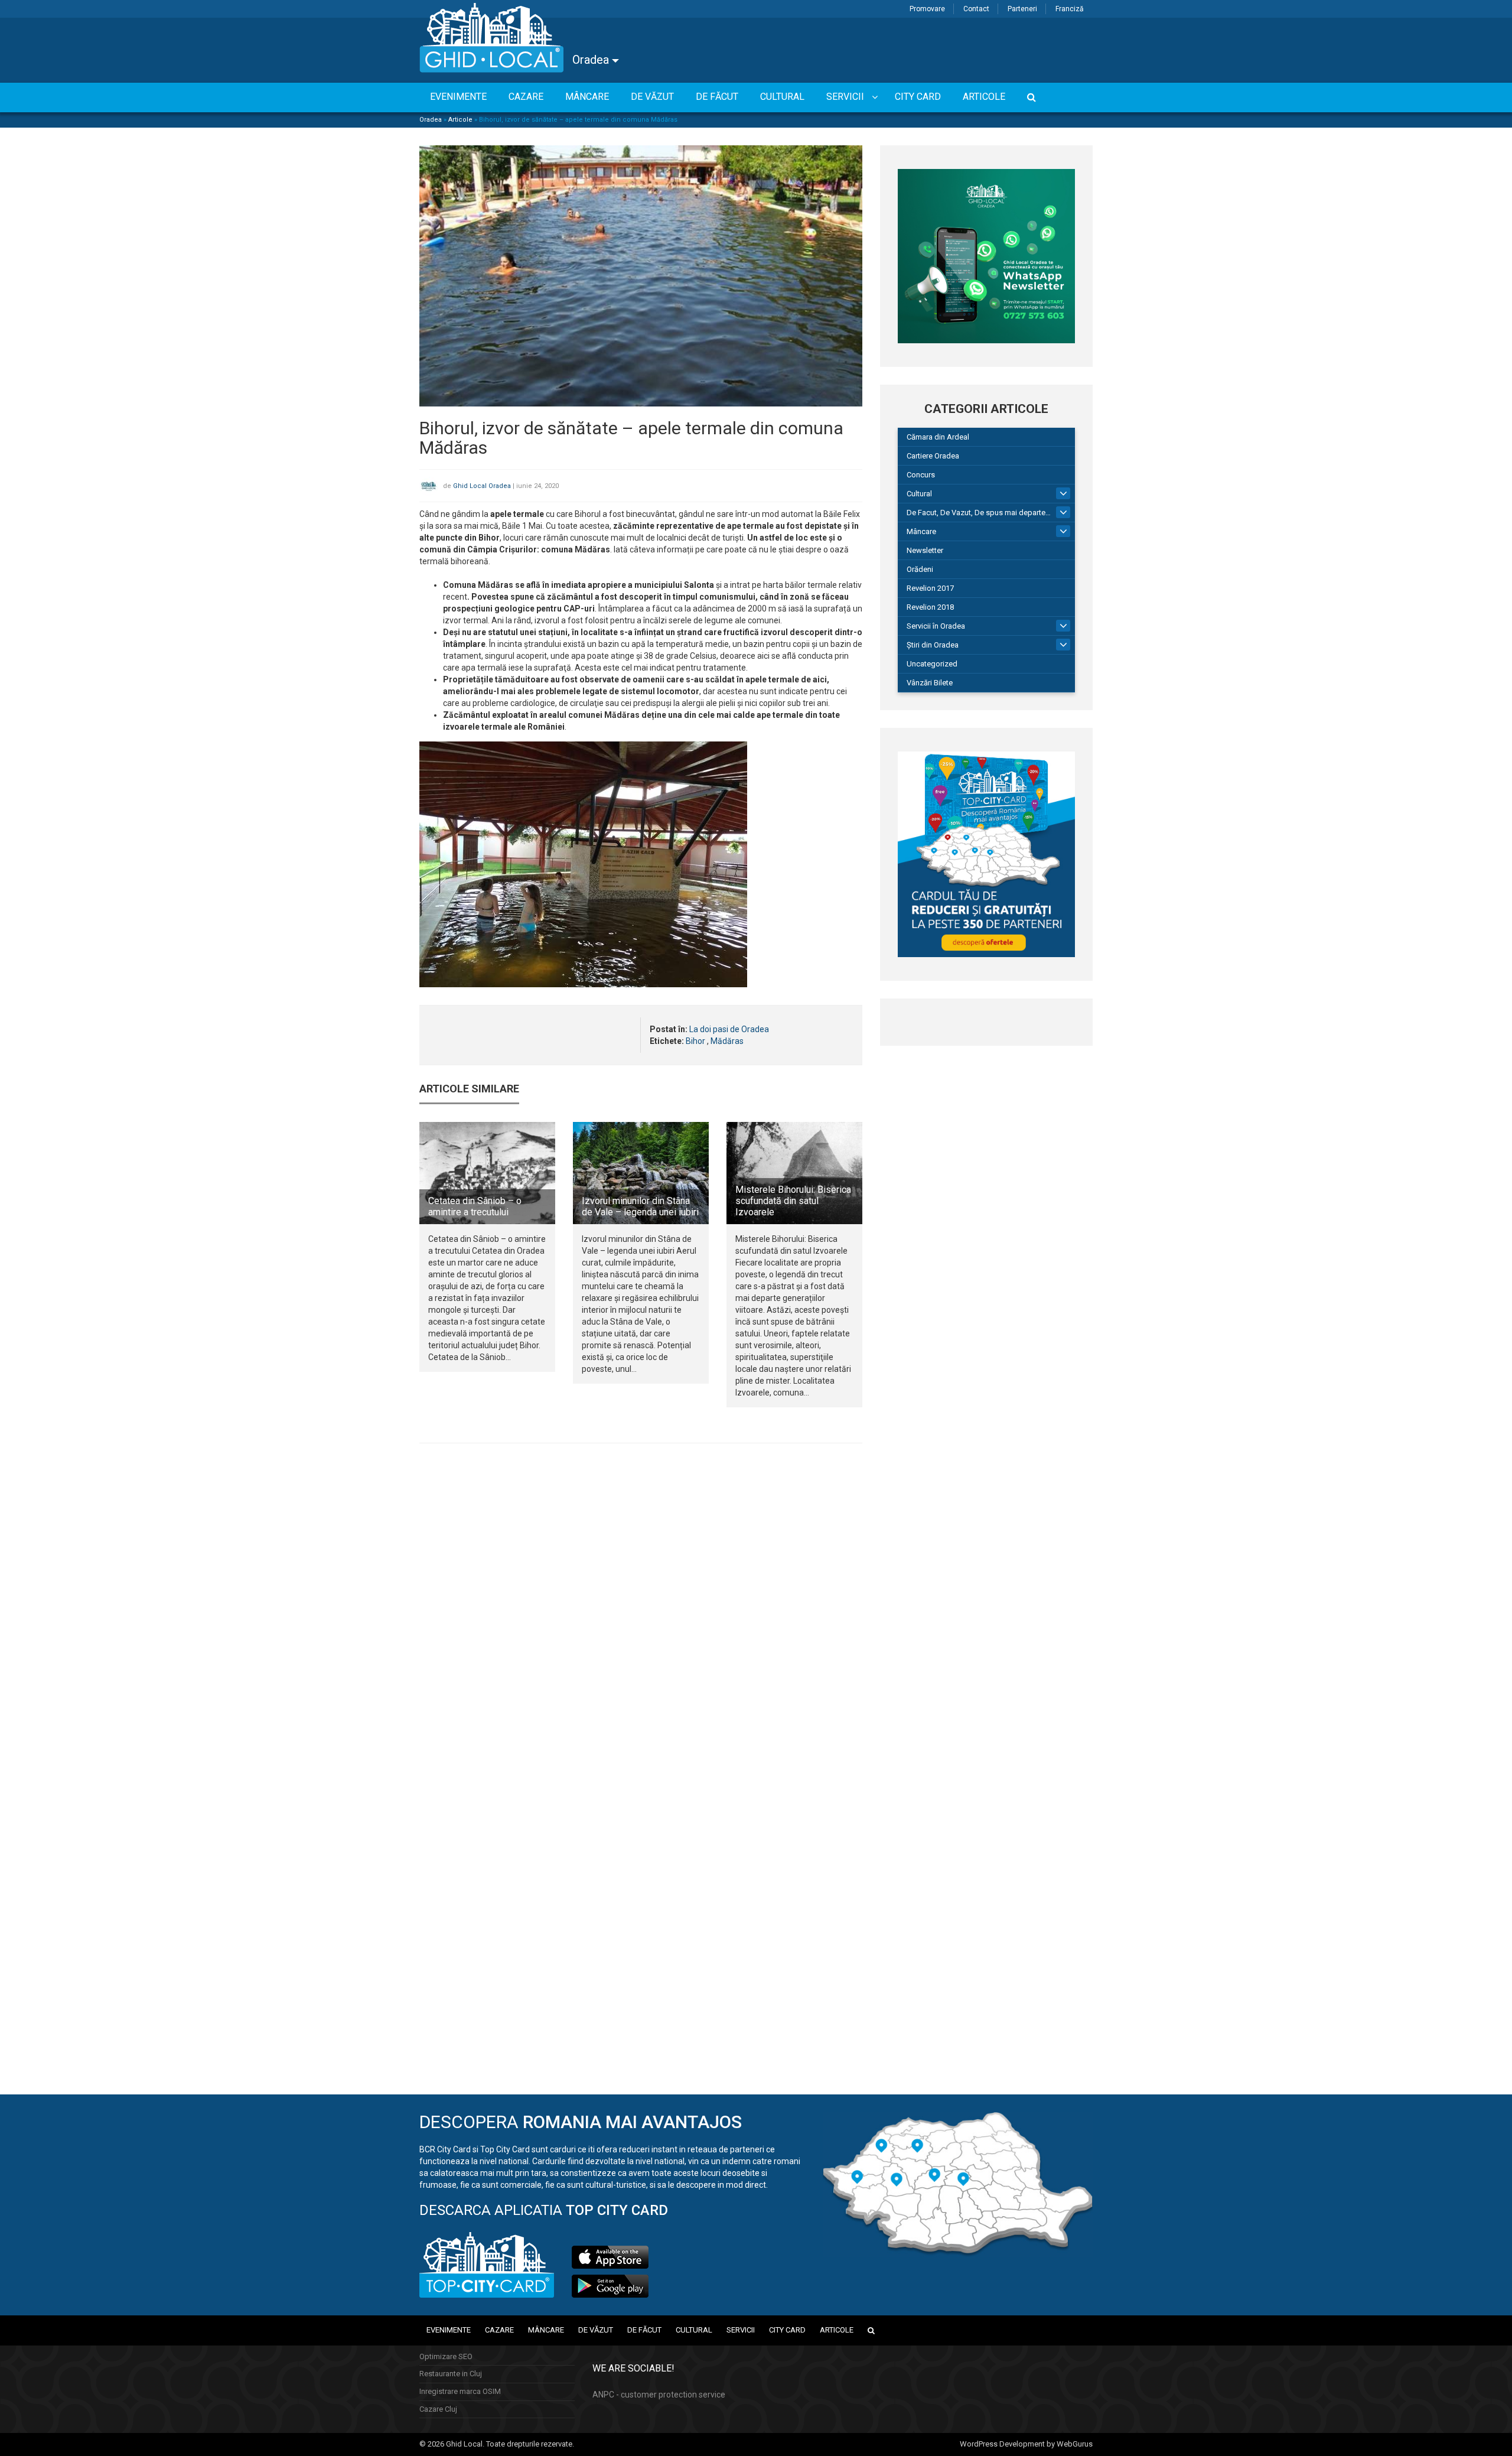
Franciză (1070, 9)
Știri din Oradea (933, 645)
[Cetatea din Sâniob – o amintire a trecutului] (487, 1173)
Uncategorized (932, 664)
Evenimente (449, 2330)
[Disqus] (641, 1615)
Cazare (499, 2330)
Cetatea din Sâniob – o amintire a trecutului (475, 1206)
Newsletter (925, 550)
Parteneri (1022, 9)
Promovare (927, 9)
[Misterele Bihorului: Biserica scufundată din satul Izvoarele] (794, 1173)
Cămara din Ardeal (938, 437)
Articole (460, 120)
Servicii (741, 2330)
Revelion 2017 (930, 588)
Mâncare (921, 531)
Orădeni (920, 569)
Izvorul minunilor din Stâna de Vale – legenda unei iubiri (640, 1206)
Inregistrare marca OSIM (460, 2391)
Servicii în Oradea (936, 626)
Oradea (592, 60)
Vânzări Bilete (930, 683)
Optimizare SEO (446, 2356)
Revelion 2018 (930, 607)
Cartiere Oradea (933, 456)
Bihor (695, 1041)
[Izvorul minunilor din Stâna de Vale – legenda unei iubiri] (641, 1173)
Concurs (921, 475)
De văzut (596, 2330)
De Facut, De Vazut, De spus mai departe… (979, 513)
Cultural (919, 494)
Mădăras (727, 1041)
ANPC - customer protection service (659, 2395)
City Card (787, 2330)
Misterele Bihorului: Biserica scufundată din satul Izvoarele (793, 1201)
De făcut (644, 2330)
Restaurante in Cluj (451, 2374)
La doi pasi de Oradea (729, 1029)
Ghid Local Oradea (482, 486)
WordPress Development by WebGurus (1026, 2444)
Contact (976, 9)
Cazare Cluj (438, 2409)
